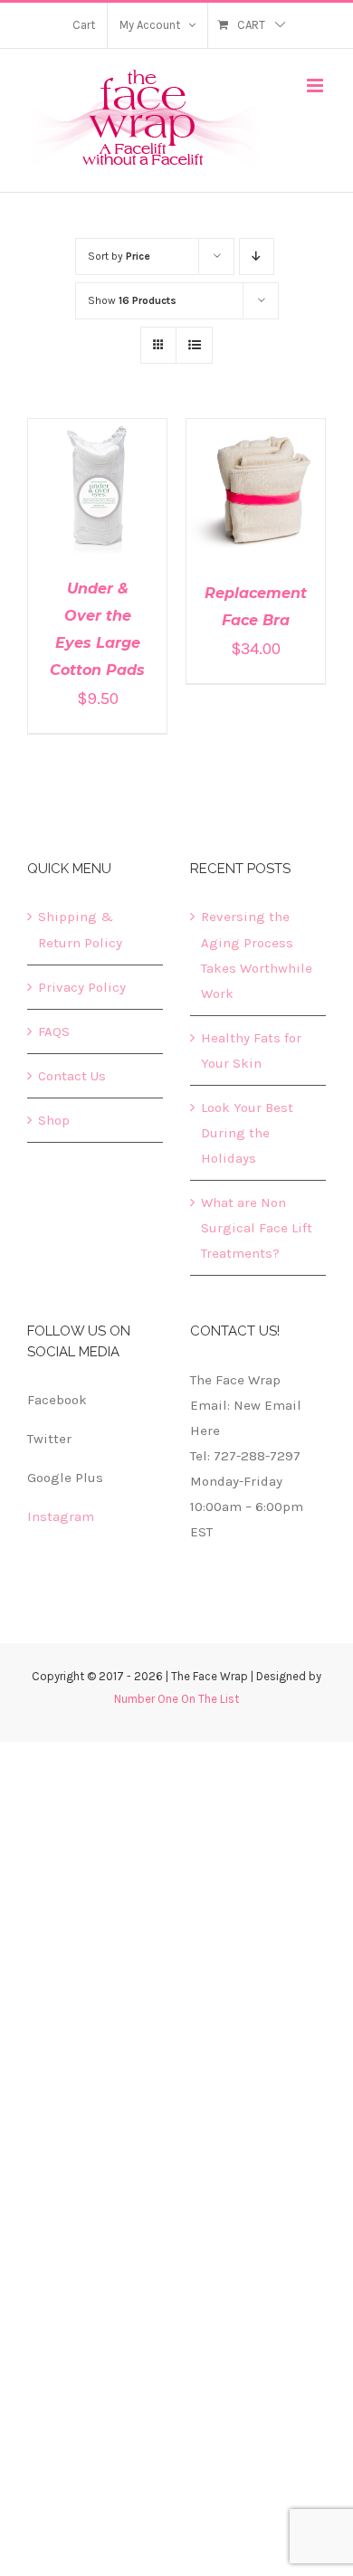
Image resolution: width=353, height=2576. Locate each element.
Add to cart (85, 483)
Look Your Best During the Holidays (247, 1133)
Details (97, 500)
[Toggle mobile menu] (316, 86)
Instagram (61, 1516)
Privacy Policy (82, 987)
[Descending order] (257, 257)
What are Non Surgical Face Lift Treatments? (257, 1228)
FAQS (54, 1031)
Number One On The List (176, 1699)
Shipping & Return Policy (80, 929)
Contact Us (72, 1076)
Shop (54, 1120)
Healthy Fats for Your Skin (251, 1050)
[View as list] (194, 345)
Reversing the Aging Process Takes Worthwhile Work (257, 955)
